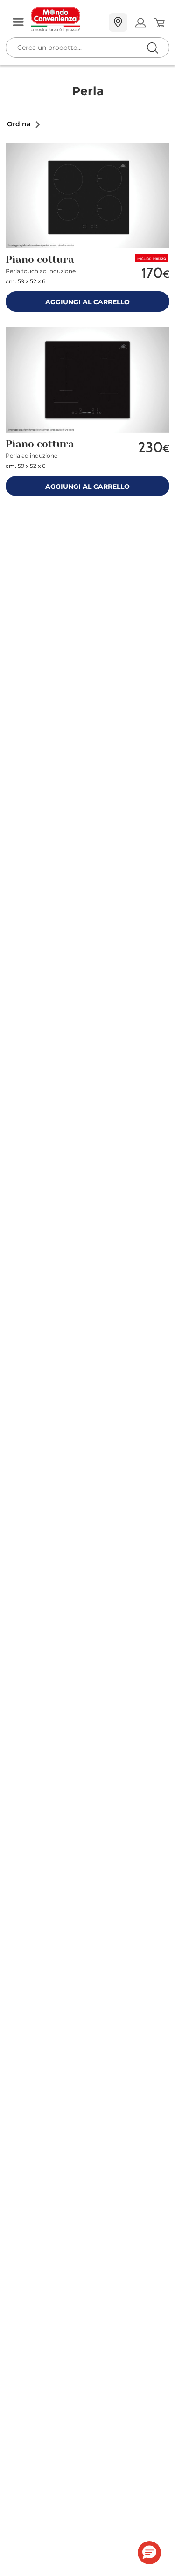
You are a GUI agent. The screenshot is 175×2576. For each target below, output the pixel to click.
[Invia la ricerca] (152, 48)
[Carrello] (159, 23)
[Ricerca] (133, 23)
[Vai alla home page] (66, 20)
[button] (24, 124)
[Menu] (18, 23)
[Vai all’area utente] (140, 23)
